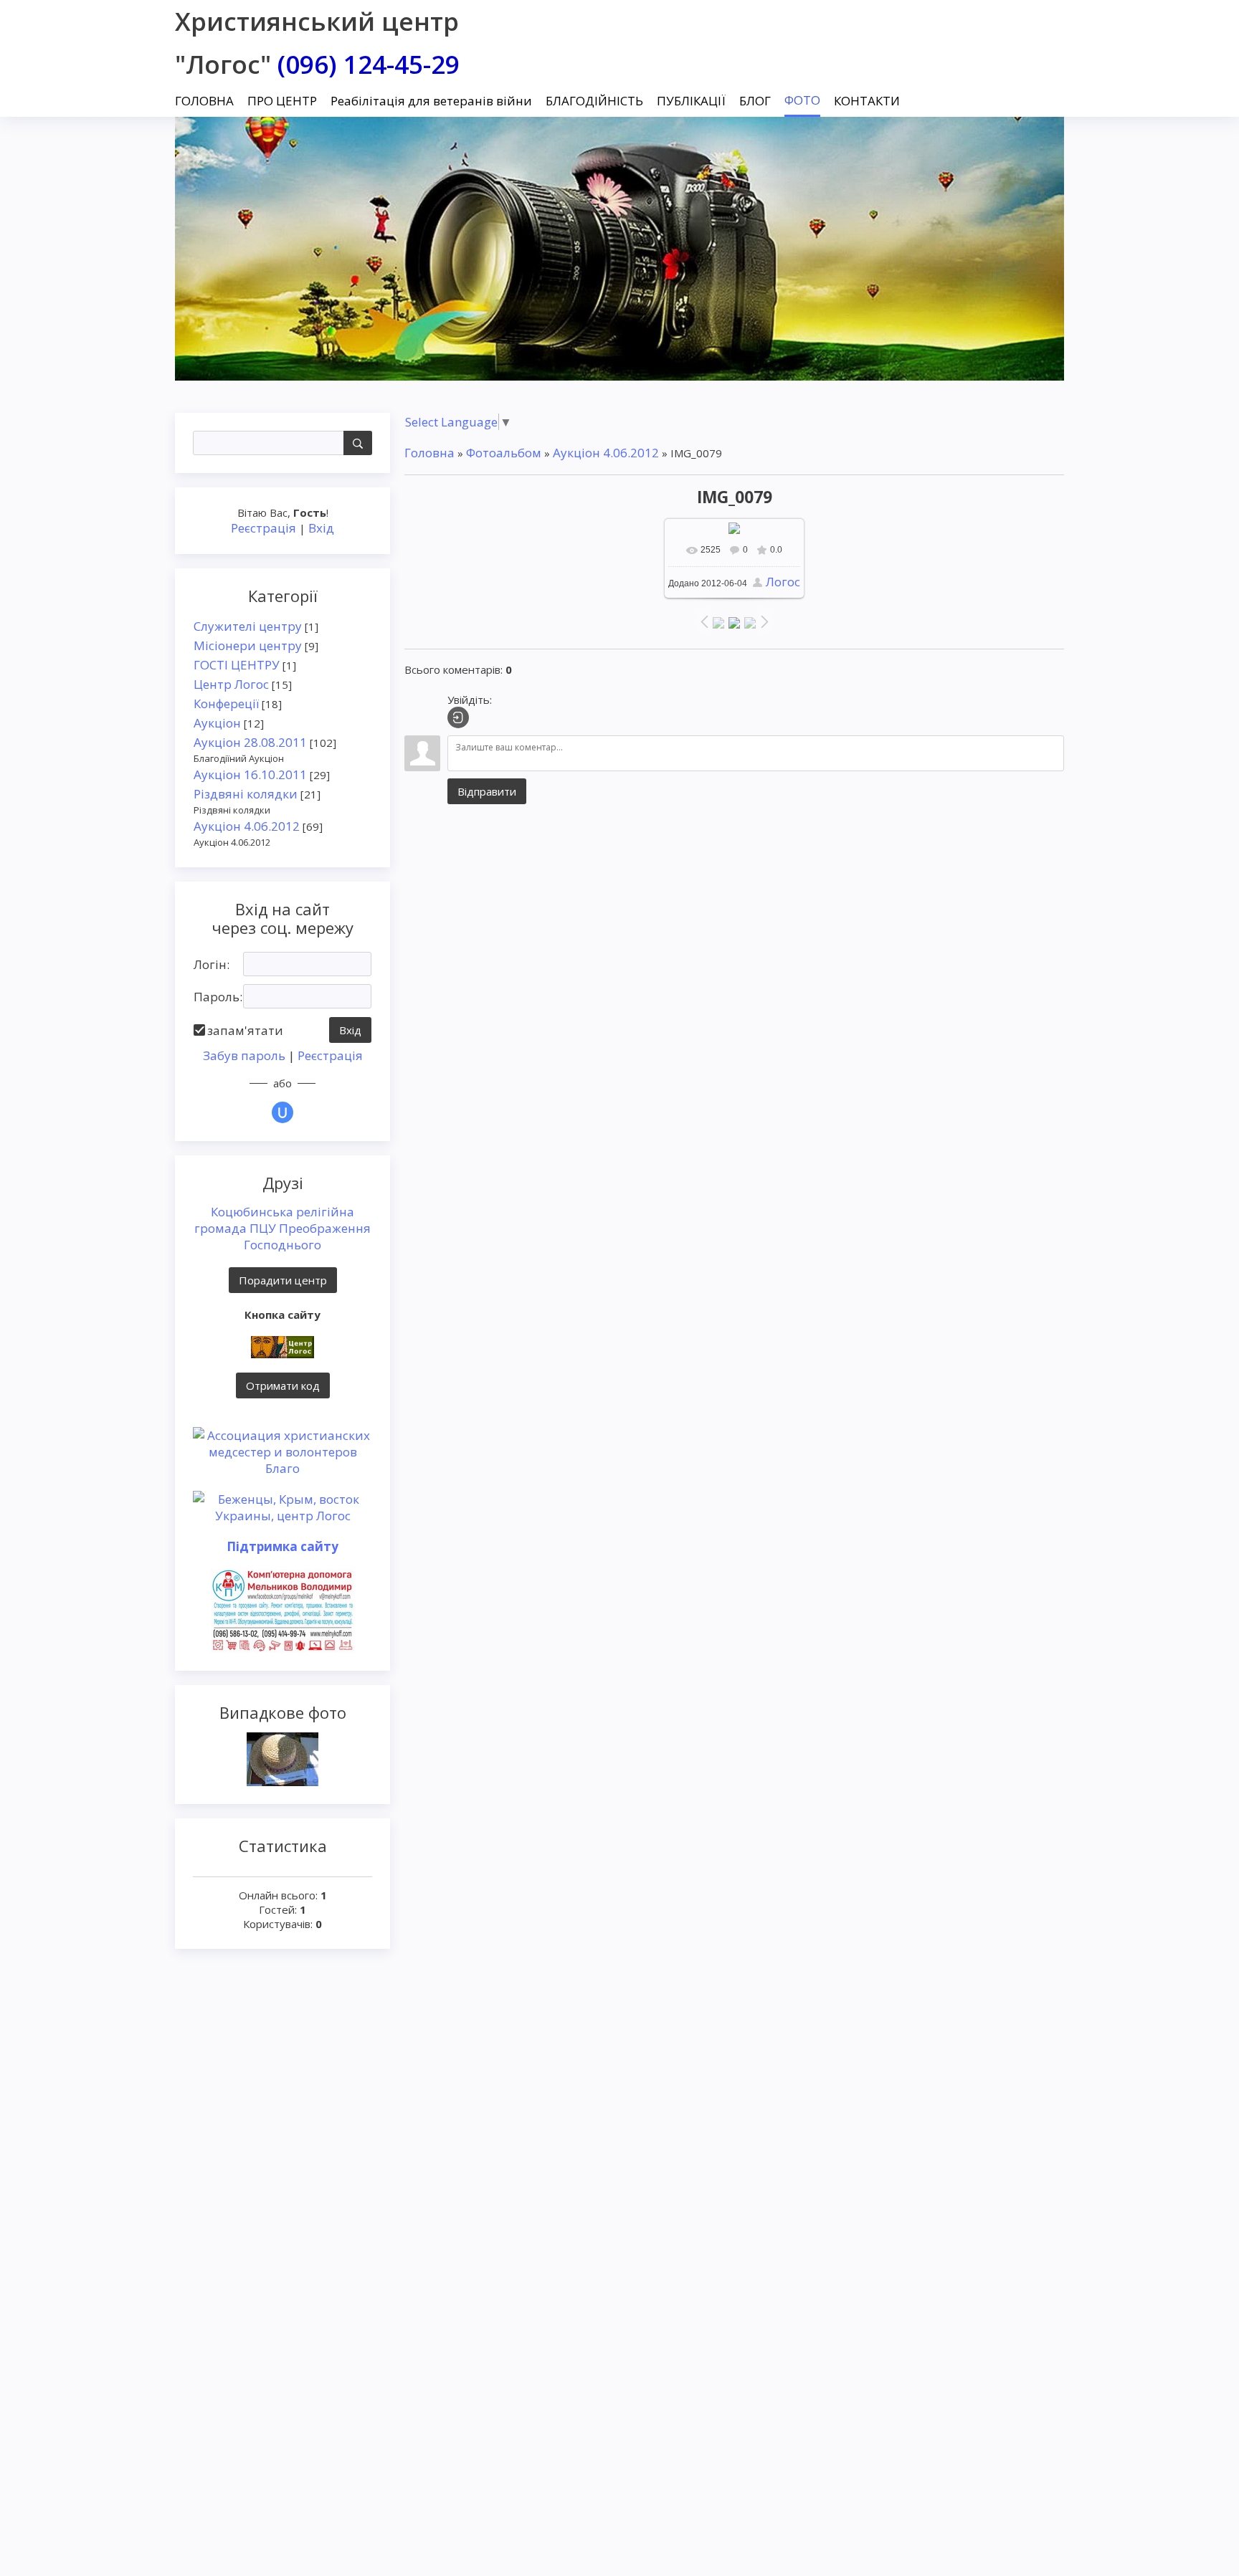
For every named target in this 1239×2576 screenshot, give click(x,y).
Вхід (321, 528)
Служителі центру (248, 626)
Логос (783, 582)
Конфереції (226, 703)
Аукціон (217, 723)
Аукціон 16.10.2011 (250, 774)
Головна (429, 453)
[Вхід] (458, 717)
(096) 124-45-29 (369, 64)
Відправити (487, 791)
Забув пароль (244, 1055)
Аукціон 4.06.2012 (247, 826)
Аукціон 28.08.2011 (250, 742)
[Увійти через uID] (283, 1112)
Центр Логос (231, 684)
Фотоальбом (504, 453)
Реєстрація (264, 528)
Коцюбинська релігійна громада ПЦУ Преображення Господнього (283, 1228)
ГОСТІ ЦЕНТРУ (237, 665)
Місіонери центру (248, 645)
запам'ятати (245, 1030)
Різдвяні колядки (246, 794)
